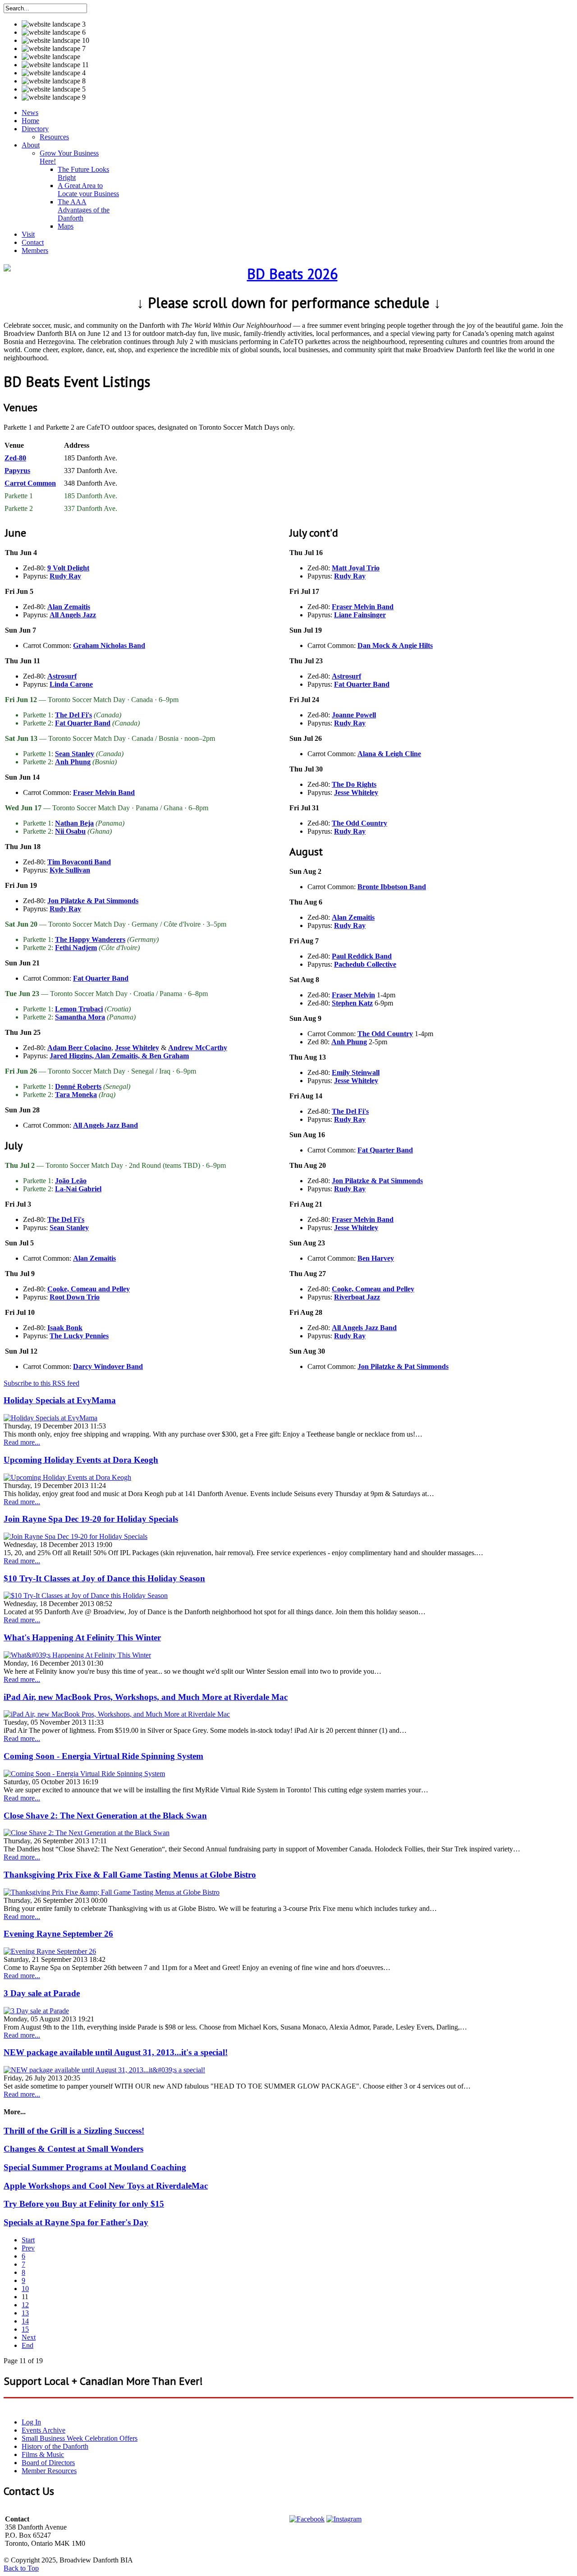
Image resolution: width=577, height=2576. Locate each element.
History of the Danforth (55, 2446)
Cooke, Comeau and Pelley (89, 1289)
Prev (28, 2248)
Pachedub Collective (365, 964)
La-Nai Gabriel (78, 1189)
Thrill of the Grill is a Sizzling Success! (74, 2131)
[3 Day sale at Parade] (36, 2011)
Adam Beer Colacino (79, 1048)
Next (29, 2337)
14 (25, 2321)
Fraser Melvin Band (104, 792)
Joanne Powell (354, 715)
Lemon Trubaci (79, 1009)
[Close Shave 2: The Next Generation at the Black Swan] (87, 1833)
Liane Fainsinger (360, 615)
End (27, 2345)
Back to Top (21, 2568)
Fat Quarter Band (83, 723)
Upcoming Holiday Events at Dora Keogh (81, 1460)
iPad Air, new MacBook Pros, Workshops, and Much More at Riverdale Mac (146, 1697)
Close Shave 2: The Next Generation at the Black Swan (105, 1816)
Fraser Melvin (353, 995)
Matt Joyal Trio (356, 568)
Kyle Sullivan (70, 870)
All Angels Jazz (73, 615)
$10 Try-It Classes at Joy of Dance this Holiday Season (104, 1578)
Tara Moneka (76, 1095)
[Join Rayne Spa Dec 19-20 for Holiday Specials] (76, 1536)
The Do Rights (354, 784)
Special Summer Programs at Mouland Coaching (95, 2167)
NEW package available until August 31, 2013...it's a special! (116, 2052)
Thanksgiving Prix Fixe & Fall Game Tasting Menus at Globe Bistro (130, 1875)
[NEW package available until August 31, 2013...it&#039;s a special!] (104, 2070)
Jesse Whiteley (137, 1048)
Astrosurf (62, 676)
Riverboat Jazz (357, 1297)
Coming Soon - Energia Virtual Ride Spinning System (103, 1756)
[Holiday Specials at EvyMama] (50, 1418)
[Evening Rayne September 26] (50, 1951)
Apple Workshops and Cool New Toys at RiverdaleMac (106, 2186)
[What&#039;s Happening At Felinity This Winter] (77, 1655)
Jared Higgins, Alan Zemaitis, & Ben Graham (119, 1056)
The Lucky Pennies (79, 1336)
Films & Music (43, 2454)
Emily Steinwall (356, 1072)
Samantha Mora (80, 1017)
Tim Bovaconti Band (79, 862)
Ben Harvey (376, 1258)
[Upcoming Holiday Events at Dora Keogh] (67, 1477)
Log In (31, 2422)
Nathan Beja (74, 823)
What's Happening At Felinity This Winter (82, 1637)
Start (28, 2240)
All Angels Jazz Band (105, 1125)
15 (25, 2329)
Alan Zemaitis (69, 607)
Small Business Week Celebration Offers (80, 2438)
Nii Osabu (70, 831)
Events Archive (44, 2430)
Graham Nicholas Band (109, 645)
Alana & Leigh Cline (389, 754)
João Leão (71, 1181)
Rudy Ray (65, 576)
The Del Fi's (73, 715)
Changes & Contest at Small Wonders (73, 2149)
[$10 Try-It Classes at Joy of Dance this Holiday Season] (86, 1596)
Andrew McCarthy (198, 1048)
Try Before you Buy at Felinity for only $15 (84, 2204)
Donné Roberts (78, 1086)
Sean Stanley (75, 754)
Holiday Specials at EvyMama (60, 1400)
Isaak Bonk (65, 1328)
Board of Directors (48, 2463)
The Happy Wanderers (90, 939)
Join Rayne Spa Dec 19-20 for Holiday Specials (91, 1519)
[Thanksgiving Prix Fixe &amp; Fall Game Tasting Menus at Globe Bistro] (112, 1892)
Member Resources (49, 2471)
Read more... (22, 1442)
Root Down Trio (75, 1297)
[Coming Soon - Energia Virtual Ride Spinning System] (84, 1774)
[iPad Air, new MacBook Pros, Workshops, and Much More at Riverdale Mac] (117, 1714)
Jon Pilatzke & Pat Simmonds (93, 901)
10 (25, 2289)
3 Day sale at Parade (42, 1993)
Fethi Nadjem (76, 948)
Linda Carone (71, 684)
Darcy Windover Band (108, 1366)
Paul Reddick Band (362, 956)
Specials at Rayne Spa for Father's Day (76, 2222)
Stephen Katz (352, 1003)
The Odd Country (359, 823)
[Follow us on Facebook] (307, 2519)
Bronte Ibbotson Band (392, 887)
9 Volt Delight (68, 568)
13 (25, 2313)
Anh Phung (73, 762)
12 (25, 2305)
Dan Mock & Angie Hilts (395, 645)
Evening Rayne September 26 (58, 1934)
